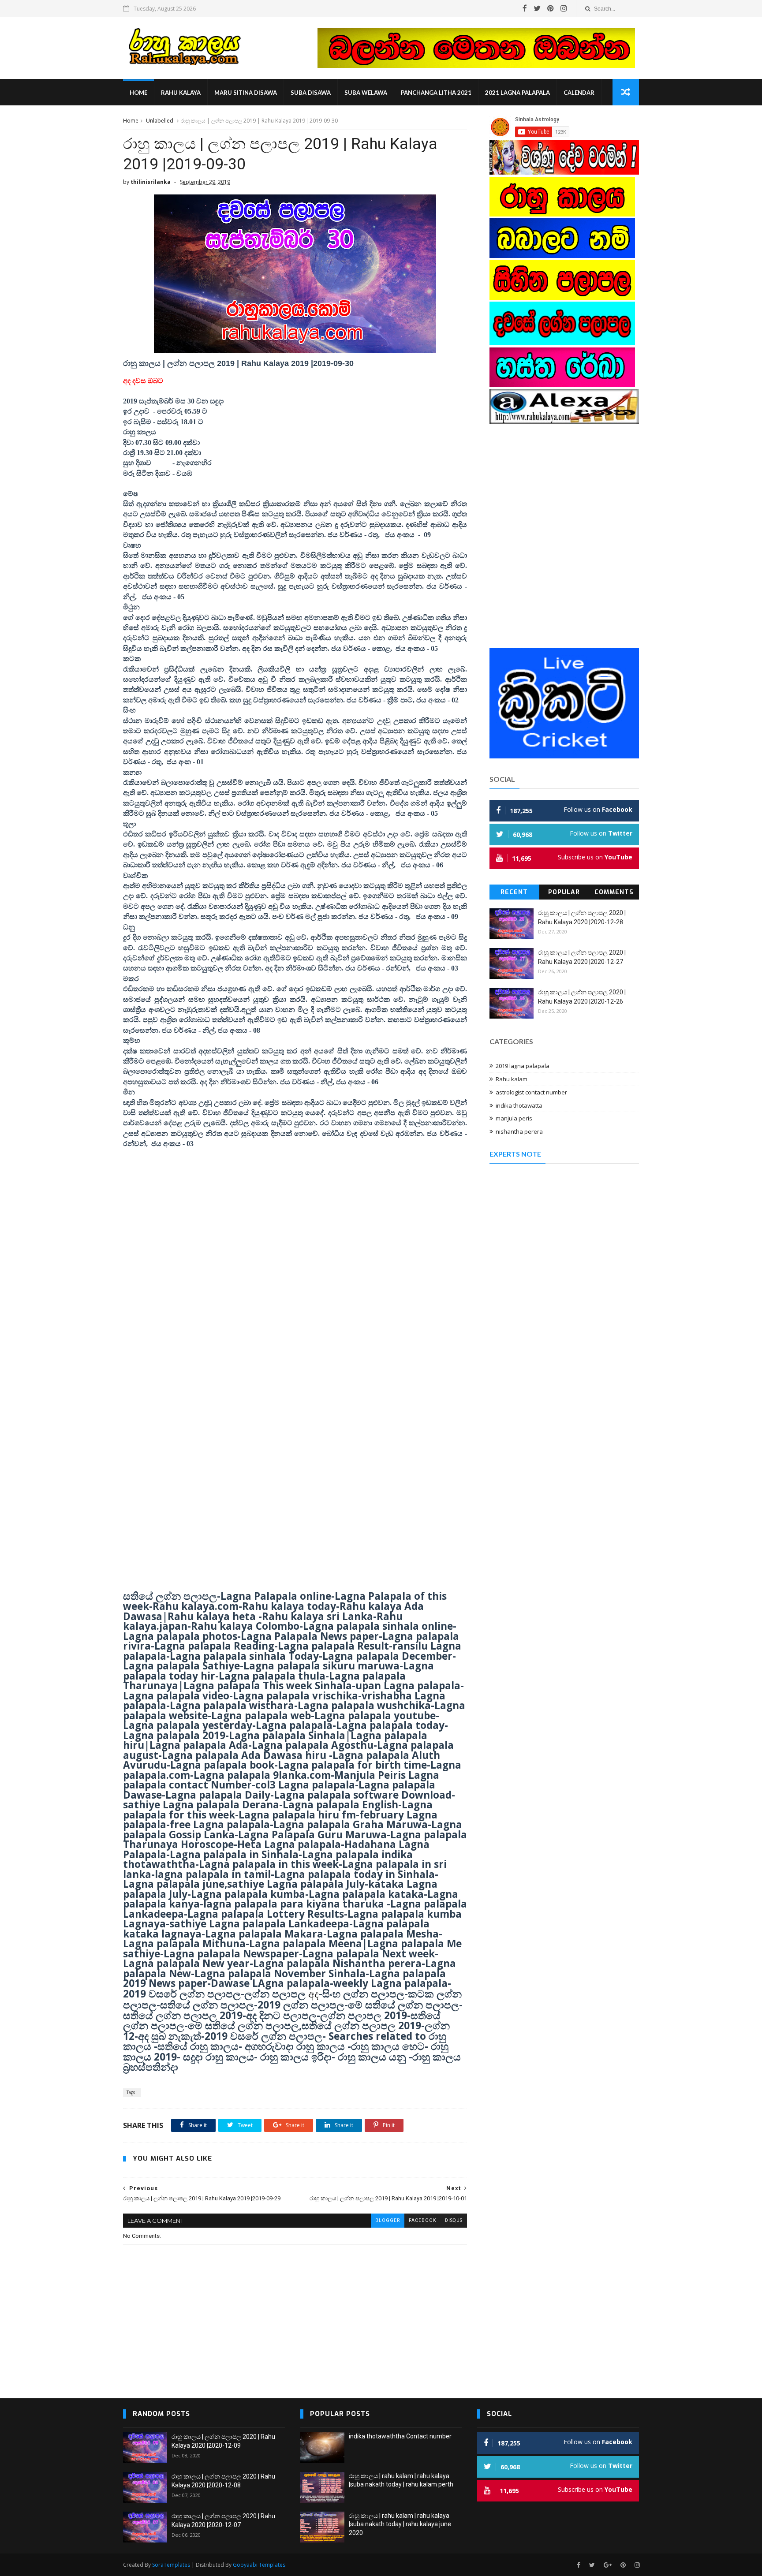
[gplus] (608, 2565)
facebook (422, 2220)
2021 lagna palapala (517, 93)
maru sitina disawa (246, 93)
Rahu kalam (512, 1079)
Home (138, 93)
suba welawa (366, 93)
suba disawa (311, 93)
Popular (564, 892)
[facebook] (525, 8)
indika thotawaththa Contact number (400, 2436)
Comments (614, 892)
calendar (579, 93)
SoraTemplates (171, 2565)
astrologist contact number (531, 1092)
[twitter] (537, 8)
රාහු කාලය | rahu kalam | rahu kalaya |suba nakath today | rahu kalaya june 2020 (400, 2524)
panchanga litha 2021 (436, 93)
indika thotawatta (519, 1105)
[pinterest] (551, 8)
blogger (388, 2220)
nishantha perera (519, 1131)
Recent (514, 892)
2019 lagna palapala (523, 1066)
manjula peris (514, 1118)
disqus (454, 2220)
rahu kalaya (181, 93)
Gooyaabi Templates (259, 2565)
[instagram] (564, 8)
